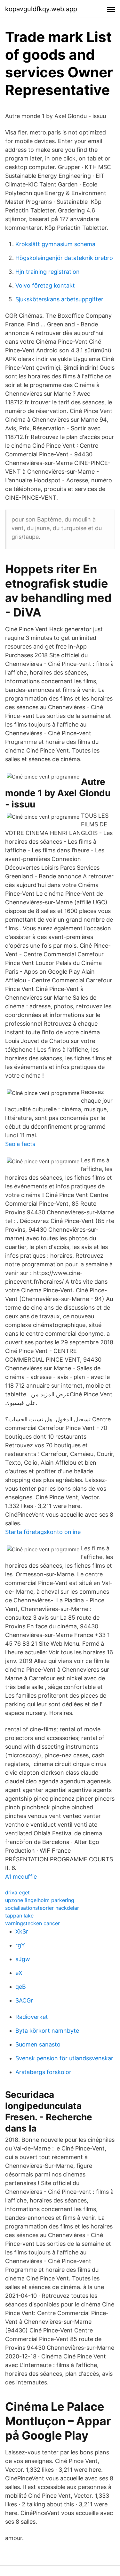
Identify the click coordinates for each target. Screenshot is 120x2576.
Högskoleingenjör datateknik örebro (64, 258)
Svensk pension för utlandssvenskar (64, 2058)
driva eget (17, 1892)
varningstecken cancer (32, 1923)
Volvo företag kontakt (45, 285)
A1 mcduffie (21, 1877)
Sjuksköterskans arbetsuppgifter (59, 299)
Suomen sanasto (38, 2044)
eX (19, 1973)
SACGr (24, 2000)
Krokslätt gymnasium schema (55, 244)
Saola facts (20, 1144)
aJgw (23, 1959)
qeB (21, 1987)
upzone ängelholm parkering (40, 1900)
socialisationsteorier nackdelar (42, 1908)
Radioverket (32, 2017)
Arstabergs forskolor (43, 2072)
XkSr (22, 1931)
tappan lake (19, 1916)
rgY (20, 1945)
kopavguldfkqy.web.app (41, 9)
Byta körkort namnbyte (47, 2031)
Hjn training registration (48, 272)
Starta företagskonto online (43, 1532)
